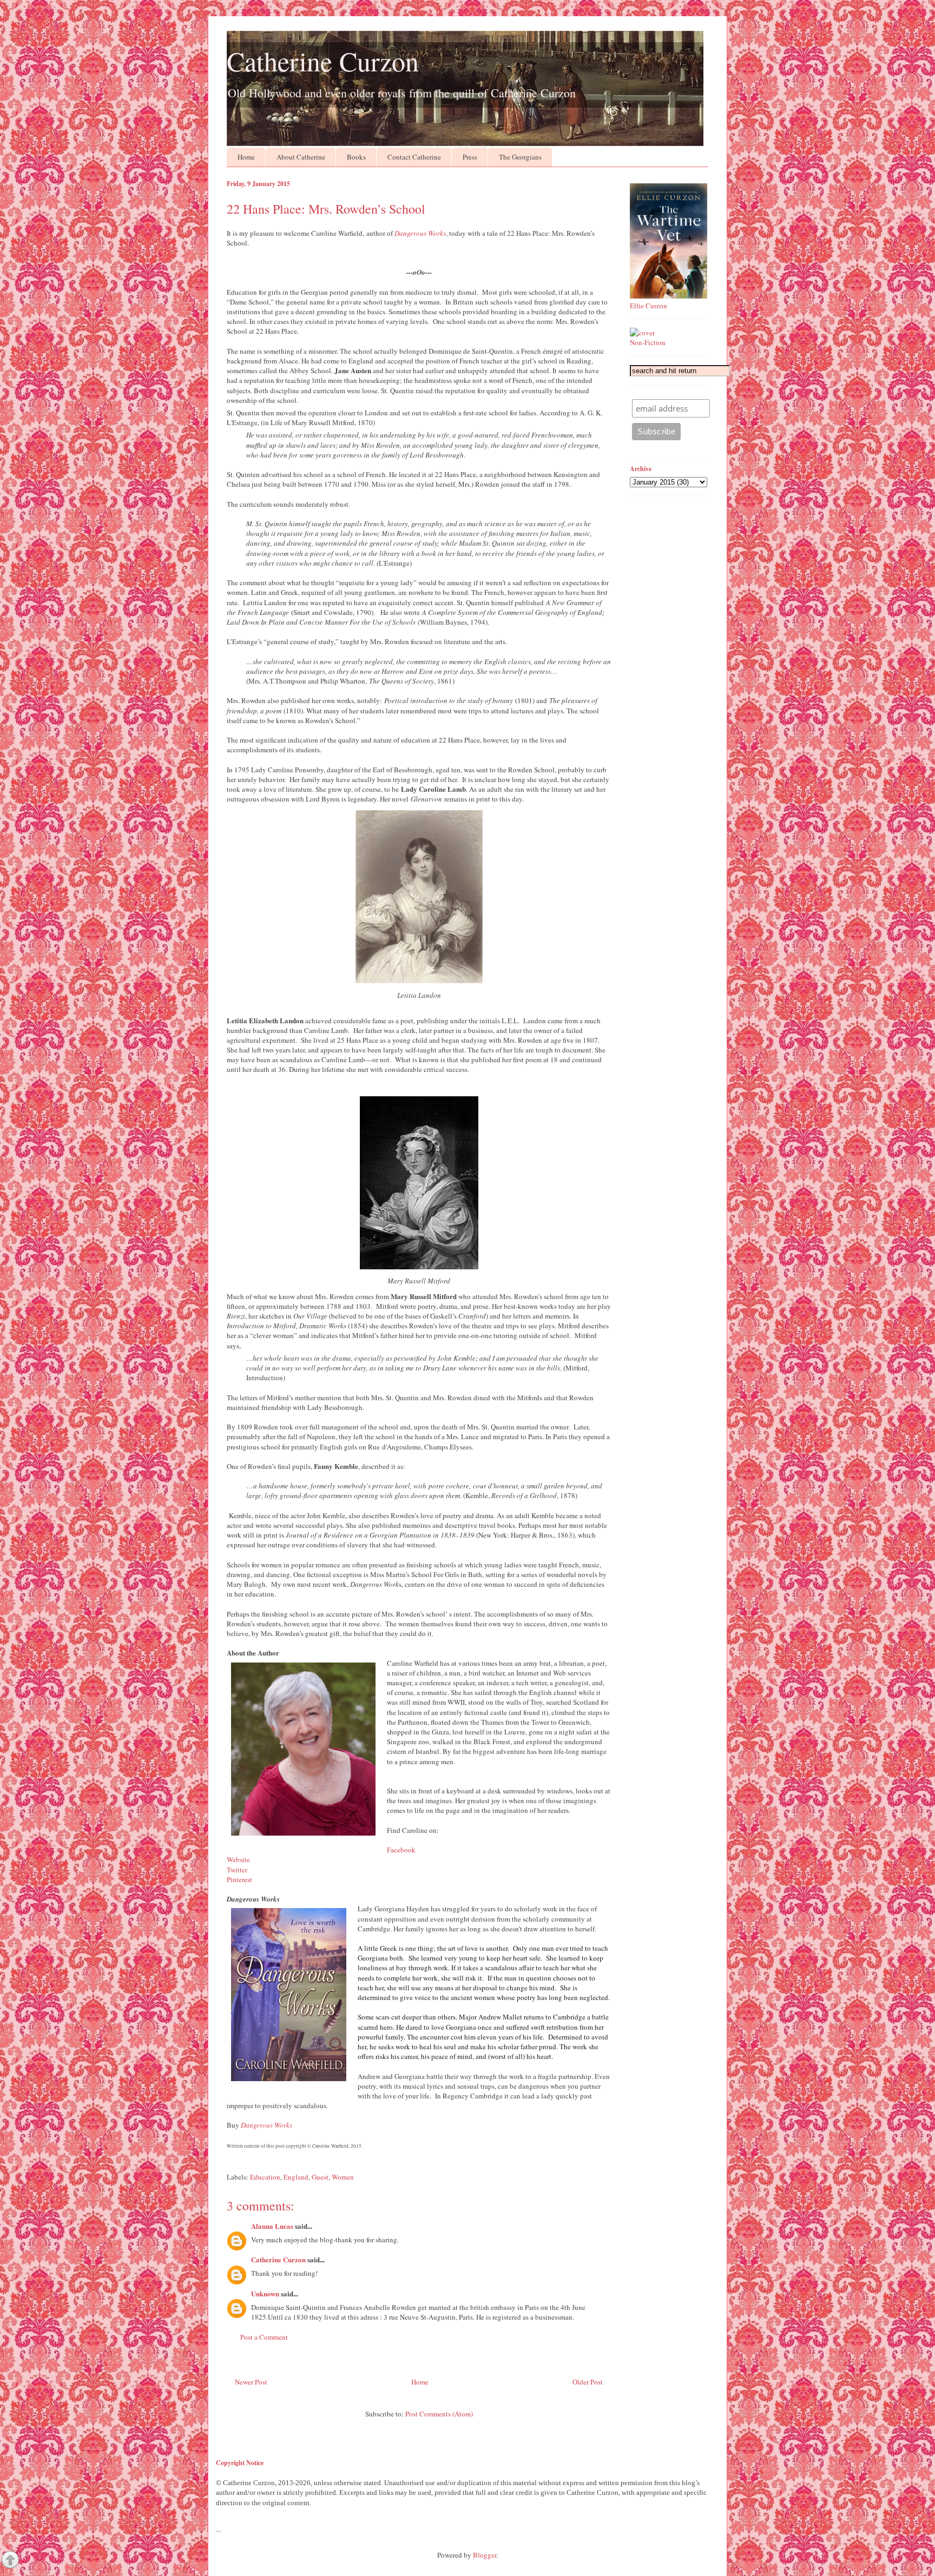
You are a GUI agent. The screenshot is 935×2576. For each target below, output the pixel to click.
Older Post (588, 2382)
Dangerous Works (420, 233)
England (296, 2177)
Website (238, 1859)
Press (470, 157)
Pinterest (239, 1879)
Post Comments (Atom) (439, 2414)
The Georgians (520, 157)
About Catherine (301, 157)
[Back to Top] (10, 2561)
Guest (320, 2177)
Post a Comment (264, 2337)
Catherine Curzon (323, 61)
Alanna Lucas (272, 2226)
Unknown (265, 2293)
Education (265, 2177)
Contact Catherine (414, 157)
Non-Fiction (648, 342)
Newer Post (251, 2382)
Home (246, 157)
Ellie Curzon (648, 306)
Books (356, 157)
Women (343, 2177)
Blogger (485, 2555)
